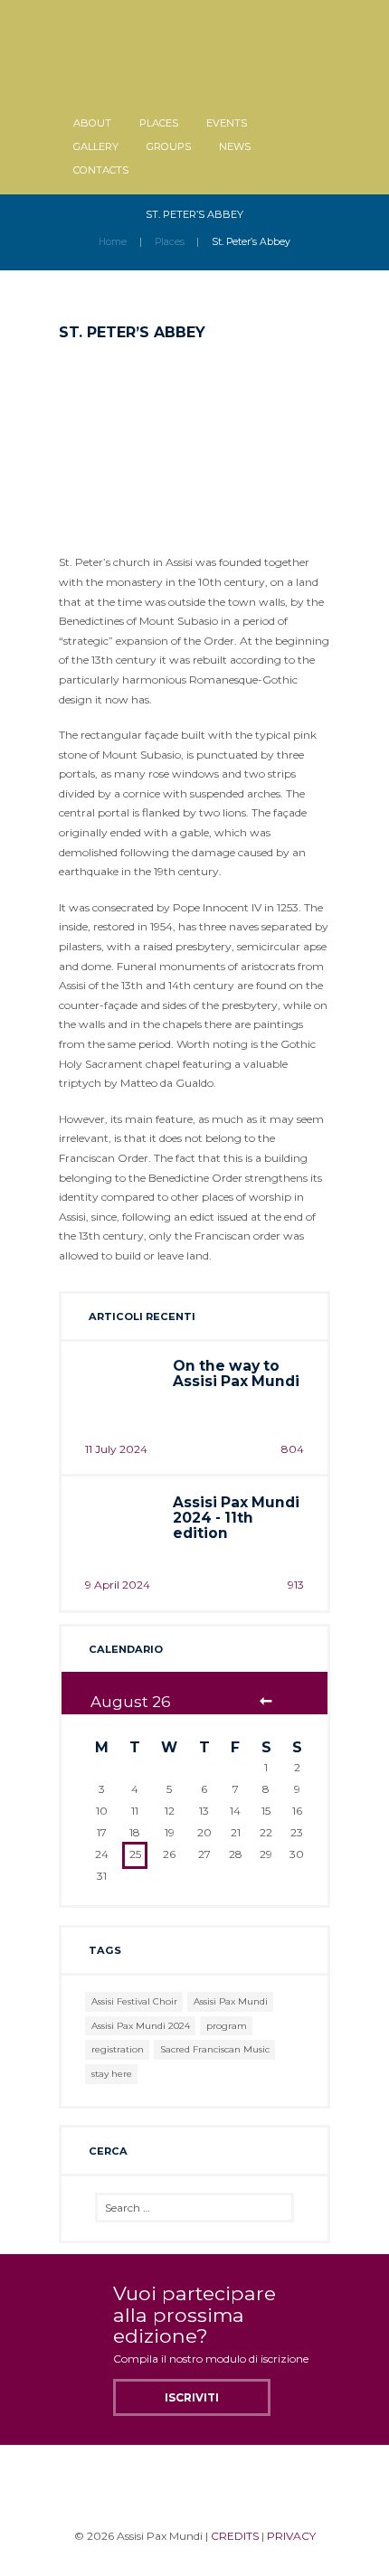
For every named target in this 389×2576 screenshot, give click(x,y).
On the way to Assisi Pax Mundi (236, 1373)
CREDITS (235, 2536)
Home (113, 242)
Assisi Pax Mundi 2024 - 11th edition (236, 1518)
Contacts (101, 170)
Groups (169, 146)
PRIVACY (291, 2536)
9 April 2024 (118, 1585)
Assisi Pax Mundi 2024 (141, 2026)
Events (227, 123)
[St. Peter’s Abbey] (194, 440)
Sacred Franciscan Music (215, 2049)
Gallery (96, 146)
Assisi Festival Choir (134, 2001)
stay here (112, 2074)
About (92, 123)
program (227, 2026)
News (235, 146)
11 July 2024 (116, 1449)
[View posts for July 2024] (266, 1702)
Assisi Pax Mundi (231, 2001)
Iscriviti (192, 2397)
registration (118, 2049)
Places (159, 123)
